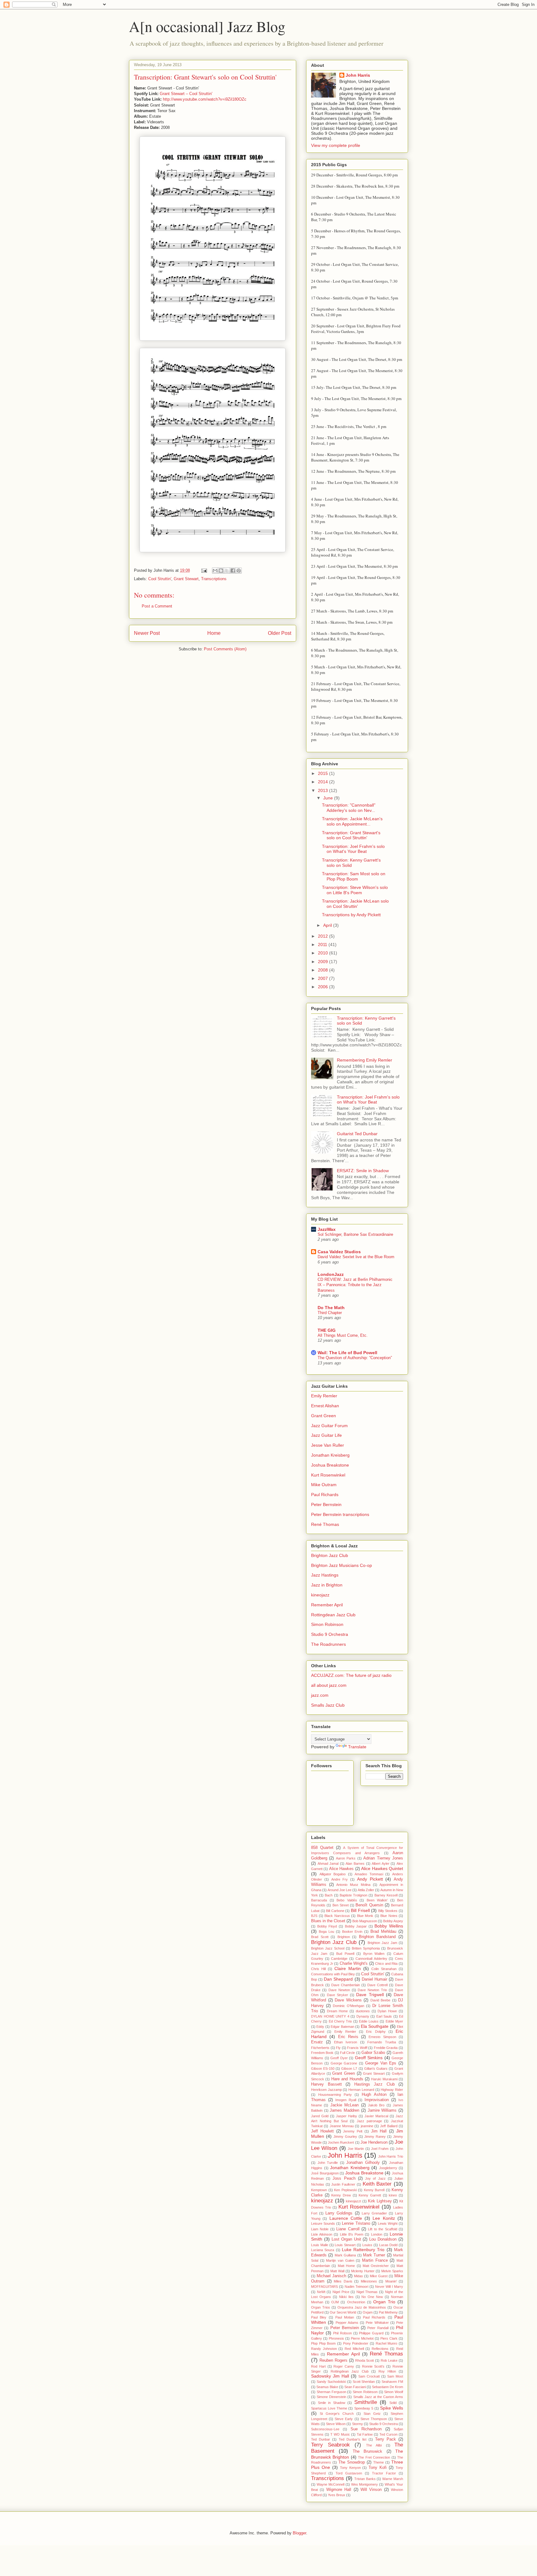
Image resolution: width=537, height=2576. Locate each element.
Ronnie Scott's (373, 2366)
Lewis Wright (388, 2223)
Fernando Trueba (381, 2042)
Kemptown (319, 2190)
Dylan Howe (387, 2011)
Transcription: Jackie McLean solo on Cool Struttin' (355, 904)
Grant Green (324, 1416)
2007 (324, 978)
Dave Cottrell (377, 1985)
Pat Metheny (388, 2312)
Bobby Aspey (393, 1921)
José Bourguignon (325, 2173)
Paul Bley (319, 2317)
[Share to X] (227, 571)
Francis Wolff (357, 2048)
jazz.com (320, 1695)
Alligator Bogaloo (333, 1874)
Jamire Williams (382, 2110)
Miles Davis (343, 2281)
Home (214, 633)
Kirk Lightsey (380, 2201)
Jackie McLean (344, 2105)
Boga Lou (326, 1932)
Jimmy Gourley (345, 2137)
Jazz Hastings (325, 1575)
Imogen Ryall (346, 2100)
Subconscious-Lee (325, 2429)
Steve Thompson (374, 2419)
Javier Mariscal (376, 2116)
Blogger (299, 2533)
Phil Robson (342, 2333)
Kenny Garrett (370, 2195)
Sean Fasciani (355, 2387)
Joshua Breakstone (330, 1465)
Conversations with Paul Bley (333, 1974)
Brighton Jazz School (328, 1948)
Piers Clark (389, 2338)
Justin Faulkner (343, 2184)
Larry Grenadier (374, 2213)
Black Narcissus (337, 1916)
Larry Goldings (339, 2213)
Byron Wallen (374, 1954)
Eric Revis (348, 2037)
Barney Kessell (386, 1895)
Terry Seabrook (330, 2445)
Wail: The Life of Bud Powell (347, 1353)
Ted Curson (388, 2434)
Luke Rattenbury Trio (363, 2250)
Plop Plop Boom (323, 2343)
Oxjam (368, 2312)
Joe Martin (356, 2149)
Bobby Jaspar (356, 1926)
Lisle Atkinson (322, 2234)
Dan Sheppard (338, 1979)
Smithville (366, 2402)
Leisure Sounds (323, 2223)
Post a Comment (157, 606)
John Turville (328, 2163)
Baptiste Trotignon (353, 1895)
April (328, 925)
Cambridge (339, 1959)
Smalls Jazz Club (328, 1705)
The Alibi (374, 2445)
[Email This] (215, 571)
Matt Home (346, 2266)
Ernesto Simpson (382, 2037)
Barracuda (319, 1900)
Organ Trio (384, 2302)
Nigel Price (341, 2292)
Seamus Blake (327, 2387)
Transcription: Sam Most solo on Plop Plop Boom (354, 876)
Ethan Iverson (346, 2042)
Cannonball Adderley (371, 1959)
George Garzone (344, 2063)
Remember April (327, 1605)
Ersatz (317, 2042)
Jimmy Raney (375, 2137)
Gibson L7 (349, 2069)
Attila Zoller (366, 1890)
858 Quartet (322, 1848)
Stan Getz (372, 2414)
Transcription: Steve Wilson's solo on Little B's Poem (355, 890)
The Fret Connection (374, 2457)
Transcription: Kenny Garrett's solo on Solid (351, 863)
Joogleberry (388, 2168)
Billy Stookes (388, 1911)
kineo (393, 2195)
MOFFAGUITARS (324, 2287)
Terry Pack (386, 2439)
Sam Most (395, 2376)
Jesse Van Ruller (328, 1445)
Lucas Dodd (388, 2245)
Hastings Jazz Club (374, 2084)
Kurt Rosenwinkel (328, 1475)
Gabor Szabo (373, 2053)
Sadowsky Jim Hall (330, 2376)
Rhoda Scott (365, 2360)
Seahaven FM (392, 2382)
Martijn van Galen (340, 2260)
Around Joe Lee (340, 1890)
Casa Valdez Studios (339, 1252)
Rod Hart (318, 2366)
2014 (324, 782)
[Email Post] (204, 570)
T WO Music (340, 2434)
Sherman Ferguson (331, 2392)
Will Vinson (371, 2490)
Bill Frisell (360, 1910)
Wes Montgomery (365, 2484)
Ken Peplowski (345, 2190)
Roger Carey (344, 2366)
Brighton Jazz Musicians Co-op (342, 1565)
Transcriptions (214, 579)
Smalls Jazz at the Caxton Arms (378, 2397)
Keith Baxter (377, 2184)
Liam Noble (320, 2229)
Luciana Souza (323, 2250)
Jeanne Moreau (342, 2126)
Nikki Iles (346, 2297)
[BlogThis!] (221, 571)
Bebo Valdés (347, 1900)
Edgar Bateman (342, 2027)
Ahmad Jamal (328, 1864)
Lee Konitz (384, 2218)
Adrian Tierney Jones (383, 1858)
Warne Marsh (393, 2479)
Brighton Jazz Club (330, 1555)
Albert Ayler (381, 1864)
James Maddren (344, 2110)
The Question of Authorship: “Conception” (355, 1358)
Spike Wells (392, 2408)
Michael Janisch (331, 2276)
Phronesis (336, 2338)
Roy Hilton (387, 2371)
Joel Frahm (380, 2149)
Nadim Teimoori (356, 2287)
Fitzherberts (320, 2048)
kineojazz (320, 1595)
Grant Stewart (186, 579)
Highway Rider (392, 2090)
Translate (357, 1747)
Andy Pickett (370, 1879)
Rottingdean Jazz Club (333, 1615)
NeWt (321, 2292)
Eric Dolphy (376, 2032)
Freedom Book (322, 2053)
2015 (324, 773)
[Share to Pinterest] (239, 571)
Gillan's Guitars (376, 2069)
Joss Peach (344, 2178)
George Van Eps (381, 2063)
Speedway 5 (364, 2408)
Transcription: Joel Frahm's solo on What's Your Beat (353, 849)
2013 (324, 790)
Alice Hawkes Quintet (382, 1868)
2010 (324, 953)
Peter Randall (378, 2328)
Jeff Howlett (322, 2131)
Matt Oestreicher (376, 2266)
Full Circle (347, 2053)
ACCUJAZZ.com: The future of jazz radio (351, 1675)
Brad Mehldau (383, 1932)
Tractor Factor (384, 2473)
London (377, 2234)
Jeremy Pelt (353, 2131)
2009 (324, 962)
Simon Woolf (394, 2392)
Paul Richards (325, 1495)
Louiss (367, 2245)
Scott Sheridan (364, 2382)
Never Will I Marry (389, 2287)
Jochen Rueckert (341, 2142)
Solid (393, 2403)
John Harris (358, 75)
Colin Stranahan (384, 1969)
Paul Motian (345, 2317)
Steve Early (344, 2419)
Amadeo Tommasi (369, 1874)
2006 (324, 987)
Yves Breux (337, 2495)
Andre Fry (340, 1879)
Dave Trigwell (370, 1995)
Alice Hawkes (341, 1869)
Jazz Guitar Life (326, 1435)
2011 (323, 944)
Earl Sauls (384, 2016)
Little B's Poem (352, 2234)
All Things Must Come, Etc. (343, 1335)
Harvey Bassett (326, 2084)
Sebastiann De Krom (388, 2387)
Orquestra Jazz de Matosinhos (362, 2307)
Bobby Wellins (389, 1926)
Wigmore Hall (339, 2490)
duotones (363, 2011)
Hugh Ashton (374, 2095)
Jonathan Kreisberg (330, 1455)
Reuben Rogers (333, 2360)
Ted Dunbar (321, 2439)
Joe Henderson (374, 2142)
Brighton (344, 1937)
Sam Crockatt (369, 2376)
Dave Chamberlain (346, 1985)
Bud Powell (345, 1954)
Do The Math (331, 1308)
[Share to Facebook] (233, 571)
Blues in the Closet (328, 1921)
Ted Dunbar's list (353, 2439)
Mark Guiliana (345, 2255)
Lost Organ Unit (346, 2239)
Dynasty (363, 2016)
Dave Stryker (337, 1995)
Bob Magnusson (365, 1921)
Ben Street (341, 1905)
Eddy (320, 2027)
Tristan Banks (365, 2479)
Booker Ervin (352, 1932)
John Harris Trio (391, 2156)
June (329, 798)
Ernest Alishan (325, 1406)
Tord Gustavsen (349, 2473)
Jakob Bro (376, 2105)
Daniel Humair (374, 1979)
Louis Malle (320, 2245)
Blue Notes (389, 1916)
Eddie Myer (394, 2021)
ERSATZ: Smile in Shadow (363, 1171)
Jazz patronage (369, 2121)
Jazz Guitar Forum (329, 1426)
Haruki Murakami (384, 2079)
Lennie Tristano (356, 2223)
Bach (329, 1895)
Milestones (369, 2281)
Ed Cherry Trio (340, 2021)
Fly (338, 2048)
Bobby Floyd (327, 1926)
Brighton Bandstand (377, 1937)
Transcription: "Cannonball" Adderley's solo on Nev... (349, 808)
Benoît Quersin (369, 1905)
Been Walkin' (377, 1900)
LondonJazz (331, 1274)
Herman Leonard (361, 2090)
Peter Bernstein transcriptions (340, 1514)
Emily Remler (324, 1396)
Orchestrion (356, 2302)
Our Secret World (343, 2312)
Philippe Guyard (371, 2333)
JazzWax (327, 1229)
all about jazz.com (329, 1685)
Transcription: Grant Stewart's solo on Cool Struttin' (351, 835)
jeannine (367, 2126)
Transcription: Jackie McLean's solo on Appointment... (352, 821)
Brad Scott (320, 1937)
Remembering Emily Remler (365, 1060)
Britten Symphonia (366, 1948)
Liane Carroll (348, 2229)
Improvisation (377, 2100)
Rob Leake (389, 2360)
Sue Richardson (366, 2429)
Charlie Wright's (354, 1964)
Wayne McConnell (330, 2484)
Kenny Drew (341, 2195)
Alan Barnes (355, 1864)
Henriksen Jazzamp (326, 2090)
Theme (379, 2462)
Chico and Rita (386, 1964)
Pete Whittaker (377, 2323)
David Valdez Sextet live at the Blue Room (356, 1257)
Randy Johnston (324, 2349)
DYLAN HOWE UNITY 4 (330, 2016)
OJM (335, 2302)
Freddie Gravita (386, 2048)
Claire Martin (348, 1968)
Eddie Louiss (369, 2021)
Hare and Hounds (347, 2079)
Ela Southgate (375, 2026)
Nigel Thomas (367, 2292)
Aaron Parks (346, 1858)
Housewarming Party (335, 2095)
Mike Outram (324, 1485)
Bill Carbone (335, 1911)
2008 (324, 970)
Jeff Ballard (389, 2126)
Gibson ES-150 (323, 2069)
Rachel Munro (387, 2343)
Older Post (280, 633)
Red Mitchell (354, 2349)
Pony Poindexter (356, 2343)
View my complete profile (336, 145)
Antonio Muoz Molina (353, 1885)
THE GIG (327, 1330)
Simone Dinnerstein (331, 2397)
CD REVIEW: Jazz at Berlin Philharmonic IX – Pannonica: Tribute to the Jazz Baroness (355, 1285)
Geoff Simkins (369, 2058)
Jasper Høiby (347, 2116)
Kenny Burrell (374, 2190)
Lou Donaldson (383, 2239)
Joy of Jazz (375, 2178)
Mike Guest (379, 2276)
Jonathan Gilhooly (363, 2163)
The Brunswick (367, 2451)
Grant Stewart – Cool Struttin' (186, 94)
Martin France (375, 2260)
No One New (372, 2297)
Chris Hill (318, 1969)
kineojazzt (353, 2201)
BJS (314, 1916)
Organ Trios (321, 2307)
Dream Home (337, 2011)
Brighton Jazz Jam (382, 1943)
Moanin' (391, 2281)
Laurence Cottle (346, 2218)
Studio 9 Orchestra (330, 1634)
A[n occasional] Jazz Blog (207, 26)
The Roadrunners (328, 1644)
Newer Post (147, 633)
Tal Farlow (365, 2434)
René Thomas (325, 1524)
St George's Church (337, 2414)
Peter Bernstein (326, 1504)
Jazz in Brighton (327, 1585)
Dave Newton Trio (372, 1990)
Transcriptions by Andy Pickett (351, 915)
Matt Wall (337, 2271)
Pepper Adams (347, 2323)
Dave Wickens (348, 2000)
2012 (324, 936)
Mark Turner (374, 2255)
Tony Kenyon (350, 2468)
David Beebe (381, 2000)
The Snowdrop (352, 2462)
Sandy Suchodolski (331, 2382)
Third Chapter (330, 1313)
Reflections (380, 2349)
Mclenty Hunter (363, 2271)
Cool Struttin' (160, 579)
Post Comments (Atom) (225, 649)
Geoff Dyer (339, 2058)
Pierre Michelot (362, 2338)
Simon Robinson (327, 1624)
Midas (358, 2276)
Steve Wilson (336, 2424)
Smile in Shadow (332, 2403)
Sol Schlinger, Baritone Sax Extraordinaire (355, 1234)
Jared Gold (320, 2116)
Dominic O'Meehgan (349, 2006)
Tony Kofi (378, 2468)
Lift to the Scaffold (382, 2229)
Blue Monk (365, 1916)
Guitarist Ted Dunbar (357, 1134)
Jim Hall (379, 2131)
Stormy (358, 2424)
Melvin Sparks (392, 2271)
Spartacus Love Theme (329, 2408)
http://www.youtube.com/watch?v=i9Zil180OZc (205, 99)
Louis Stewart (345, 2245)
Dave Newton (339, 1990)
